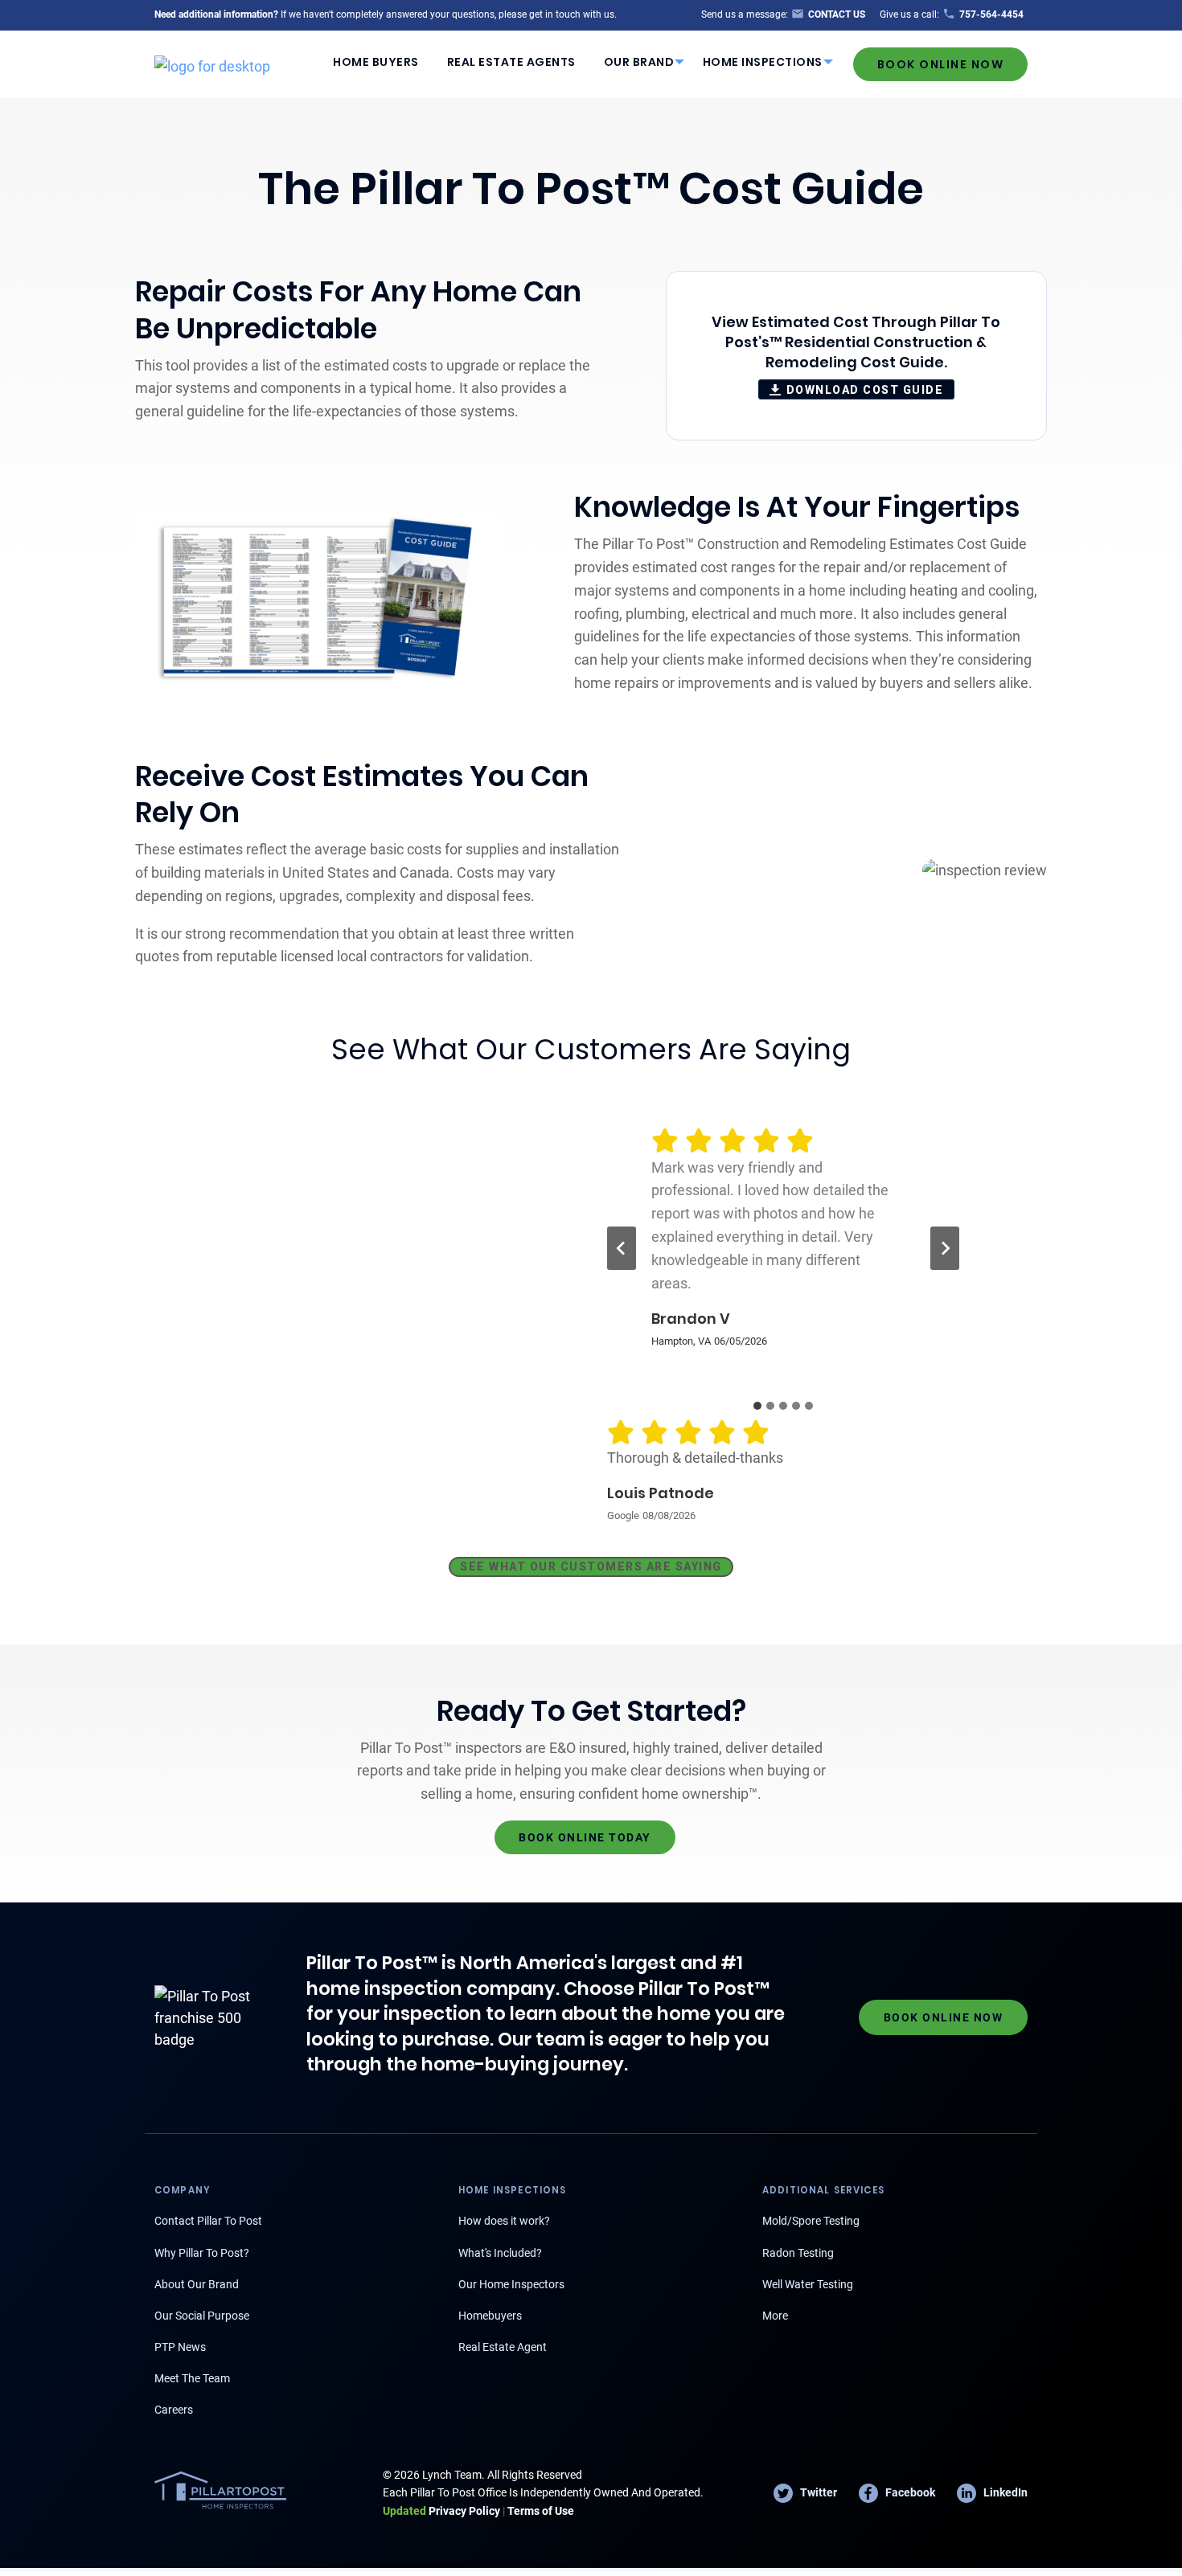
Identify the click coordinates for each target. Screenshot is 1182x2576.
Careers (174, 2410)
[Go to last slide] (622, 1248)
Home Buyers (376, 62)
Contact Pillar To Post (208, 2221)
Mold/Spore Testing (811, 2221)
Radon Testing (798, 2253)
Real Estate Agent (503, 2347)
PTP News (180, 2347)
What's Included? (500, 2253)
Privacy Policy (441, 2511)
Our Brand (639, 62)
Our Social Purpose (202, 2316)
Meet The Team (192, 2378)
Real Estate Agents (511, 62)
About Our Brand (197, 2284)
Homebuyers (490, 2316)
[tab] (757, 1406)
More (775, 2316)
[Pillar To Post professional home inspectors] (212, 63)
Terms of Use (541, 2511)
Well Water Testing (808, 2284)
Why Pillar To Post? (202, 2253)
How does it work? (504, 2221)
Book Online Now (941, 64)
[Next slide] (945, 1248)
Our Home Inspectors (511, 2284)
